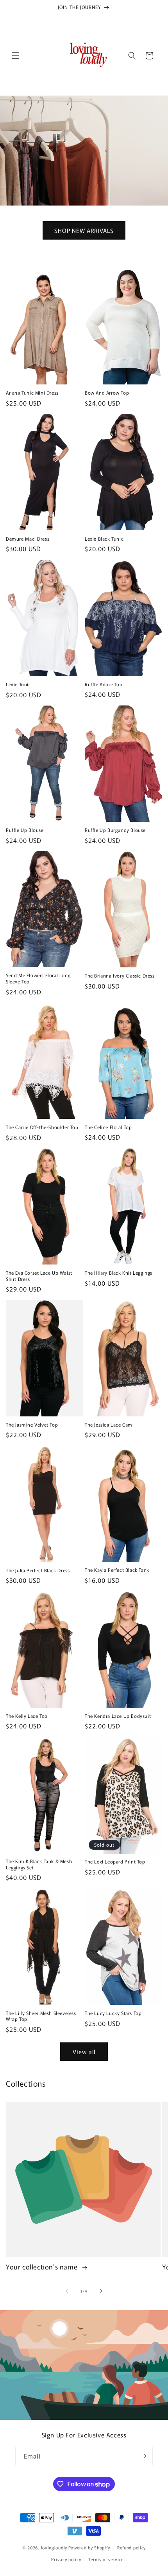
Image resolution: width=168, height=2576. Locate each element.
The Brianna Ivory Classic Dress (120, 976)
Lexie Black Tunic (104, 539)
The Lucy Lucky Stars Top (113, 2013)
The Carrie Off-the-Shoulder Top (42, 1127)
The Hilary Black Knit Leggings (119, 1273)
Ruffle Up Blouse (25, 830)
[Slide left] (67, 2291)
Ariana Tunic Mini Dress (32, 393)
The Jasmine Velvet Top (32, 1425)
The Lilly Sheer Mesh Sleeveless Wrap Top (41, 2016)
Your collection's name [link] (43, 2267)
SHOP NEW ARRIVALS (84, 230)
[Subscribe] (143, 2456)
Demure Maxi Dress (28, 539)
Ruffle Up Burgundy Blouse (115, 830)
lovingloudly (54, 2547)
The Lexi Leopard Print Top (115, 1862)
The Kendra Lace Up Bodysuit (118, 1716)
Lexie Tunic (19, 684)
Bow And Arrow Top (107, 393)
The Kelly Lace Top (27, 1716)
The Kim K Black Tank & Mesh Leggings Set (39, 1864)
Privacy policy (66, 2559)
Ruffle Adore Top (104, 684)
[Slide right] (101, 2291)
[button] (16, 56)
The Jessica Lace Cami (109, 1425)
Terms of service (106, 2559)
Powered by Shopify (89, 2547)
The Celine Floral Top (108, 1127)
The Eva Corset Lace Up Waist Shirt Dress (39, 1276)
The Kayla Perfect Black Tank (117, 1570)
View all (84, 2052)
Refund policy (131, 2547)
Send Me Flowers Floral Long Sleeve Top (38, 978)
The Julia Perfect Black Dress (38, 1570)
